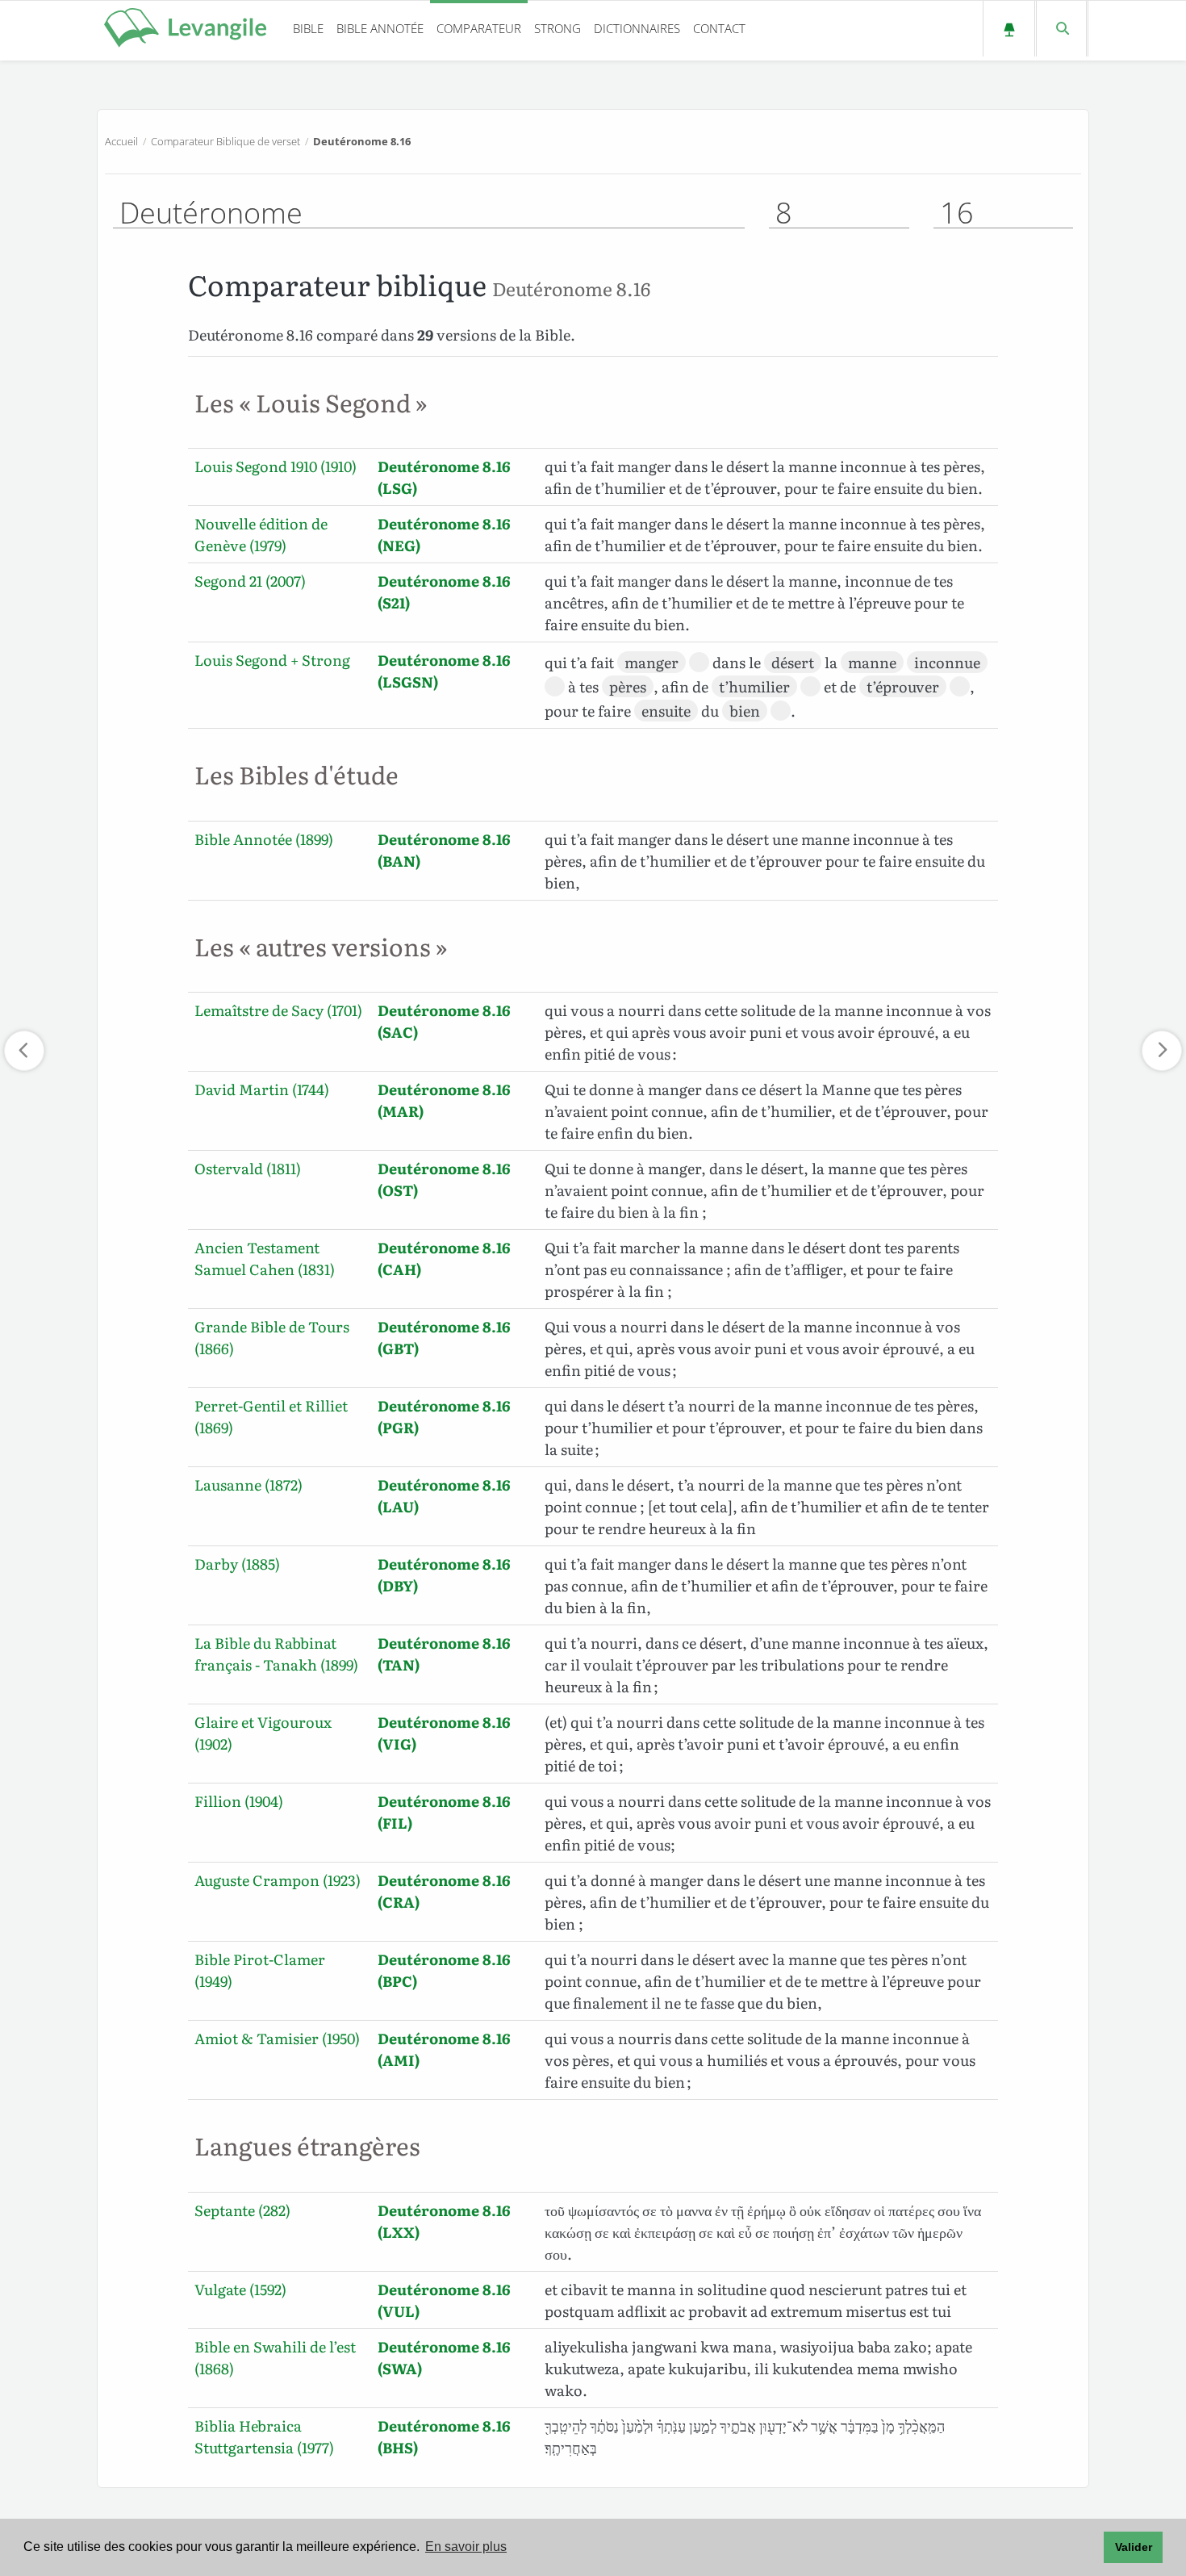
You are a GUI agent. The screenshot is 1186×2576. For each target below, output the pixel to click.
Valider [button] (1134, 2547)
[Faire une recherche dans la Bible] (1061, 29)
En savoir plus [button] (466, 2547)
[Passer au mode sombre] (1009, 29)
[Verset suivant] (1162, 1051)
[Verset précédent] (24, 1051)
